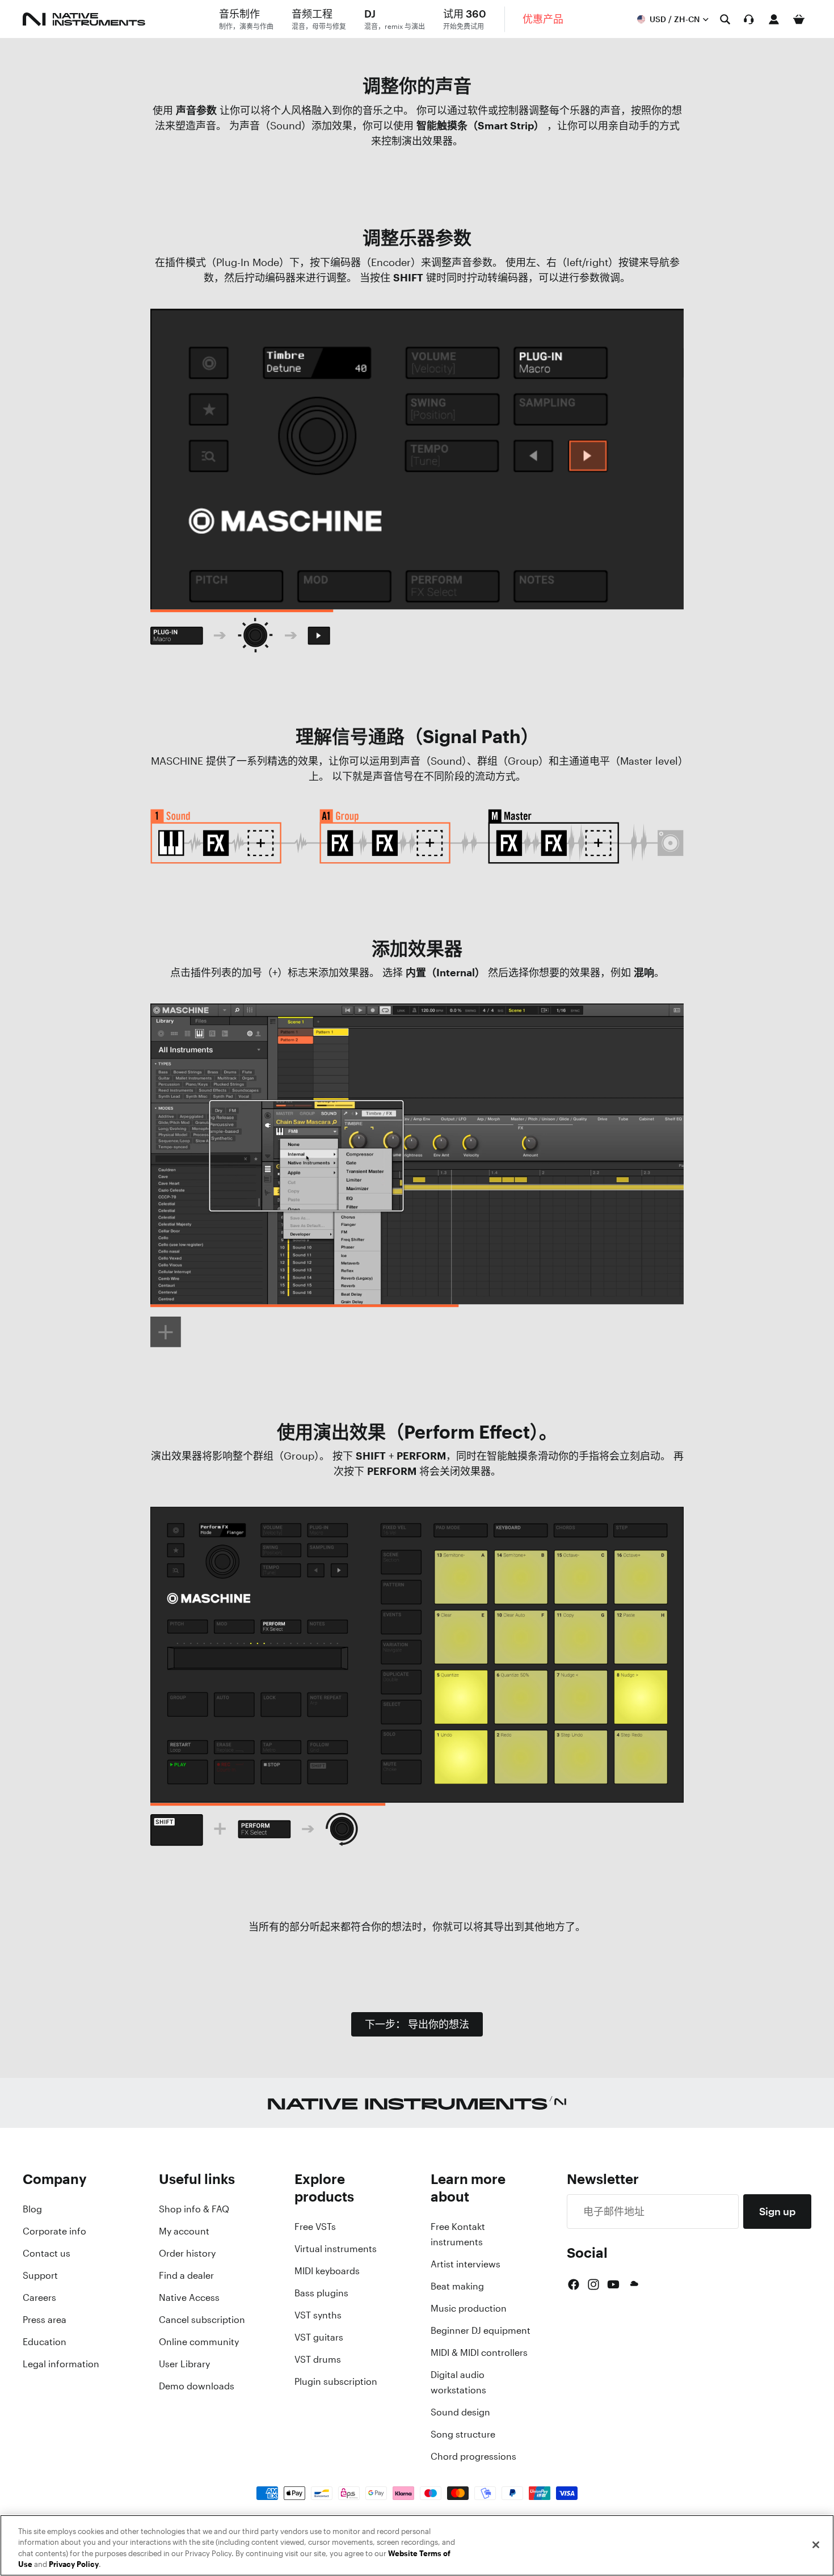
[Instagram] (593, 2284)
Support (40, 2275)
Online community (199, 2342)
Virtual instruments (336, 2249)
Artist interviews (466, 2264)
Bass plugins (321, 2293)
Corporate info (54, 2231)
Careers (39, 2297)
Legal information (61, 2364)
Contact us (47, 2253)
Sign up (777, 2211)
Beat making (457, 2286)
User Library (184, 2364)
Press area (45, 2320)
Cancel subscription (202, 2320)
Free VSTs (315, 2227)
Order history (187, 2253)
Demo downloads (197, 2386)
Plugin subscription (336, 2381)
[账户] (774, 19)
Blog (32, 2209)
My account (184, 2231)
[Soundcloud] (633, 2284)
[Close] (816, 2545)
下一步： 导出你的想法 (417, 2024)
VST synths (318, 2315)
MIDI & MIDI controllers (479, 2352)
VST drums (318, 2359)
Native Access (189, 2297)
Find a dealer (186, 2275)
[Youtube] (613, 2284)
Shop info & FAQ (194, 2209)
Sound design (460, 2412)
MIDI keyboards (327, 2271)
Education (45, 2342)
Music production (469, 2308)
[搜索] (725, 19)
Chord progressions (473, 2456)
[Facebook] (574, 2284)
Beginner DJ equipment (481, 2330)
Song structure (463, 2434)
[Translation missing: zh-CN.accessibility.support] (749, 19)
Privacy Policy (74, 2564)
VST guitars (319, 2337)
